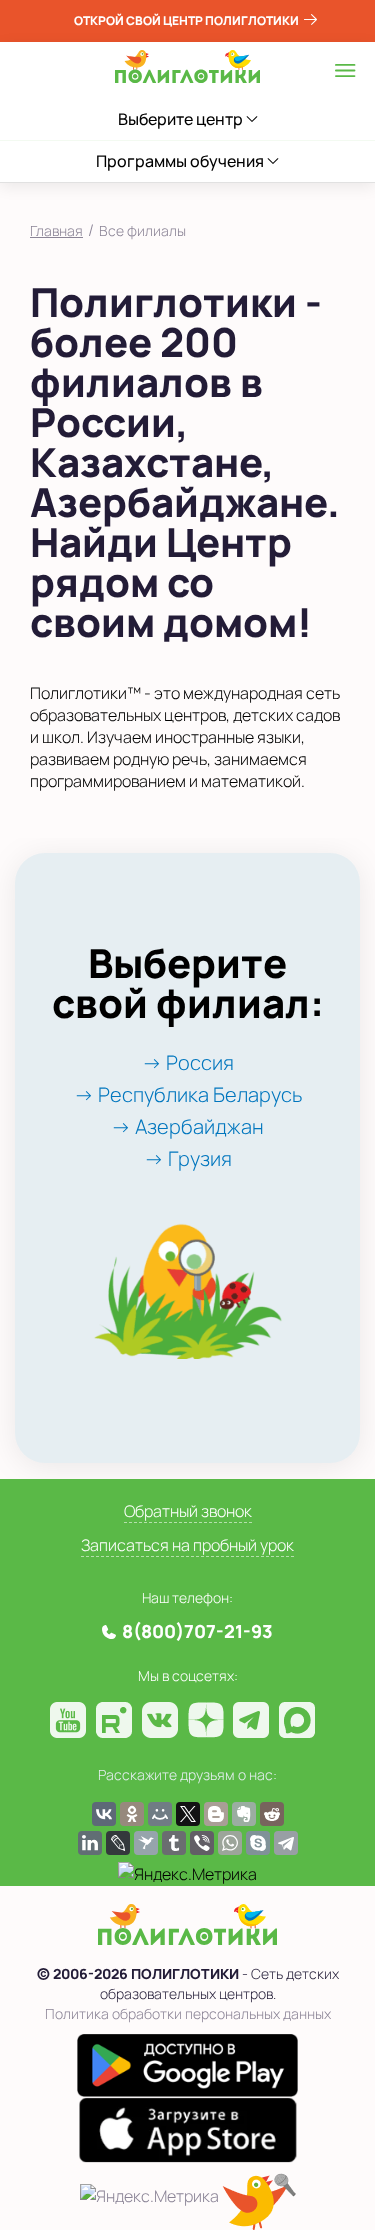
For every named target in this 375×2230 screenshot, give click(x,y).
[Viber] (202, 1843)
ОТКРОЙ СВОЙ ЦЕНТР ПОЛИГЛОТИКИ (187, 20)
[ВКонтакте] (104, 1814)
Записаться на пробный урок (187, 1545)
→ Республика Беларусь (188, 1094)
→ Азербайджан (187, 1126)
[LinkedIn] (90, 1843)
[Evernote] (244, 1814)
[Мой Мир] (160, 1814)
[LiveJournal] (118, 1843)
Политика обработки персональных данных (188, 2013)
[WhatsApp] (230, 1843)
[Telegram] (286, 1843)
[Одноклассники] (132, 1814)
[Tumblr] (174, 1843)
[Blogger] (216, 1814)
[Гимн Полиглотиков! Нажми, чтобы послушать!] (259, 2201)
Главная (56, 230)
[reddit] (272, 1814)
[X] (188, 1814)
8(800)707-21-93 (197, 1631)
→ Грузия (188, 1158)
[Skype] (258, 1843)
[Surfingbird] (146, 1843)
